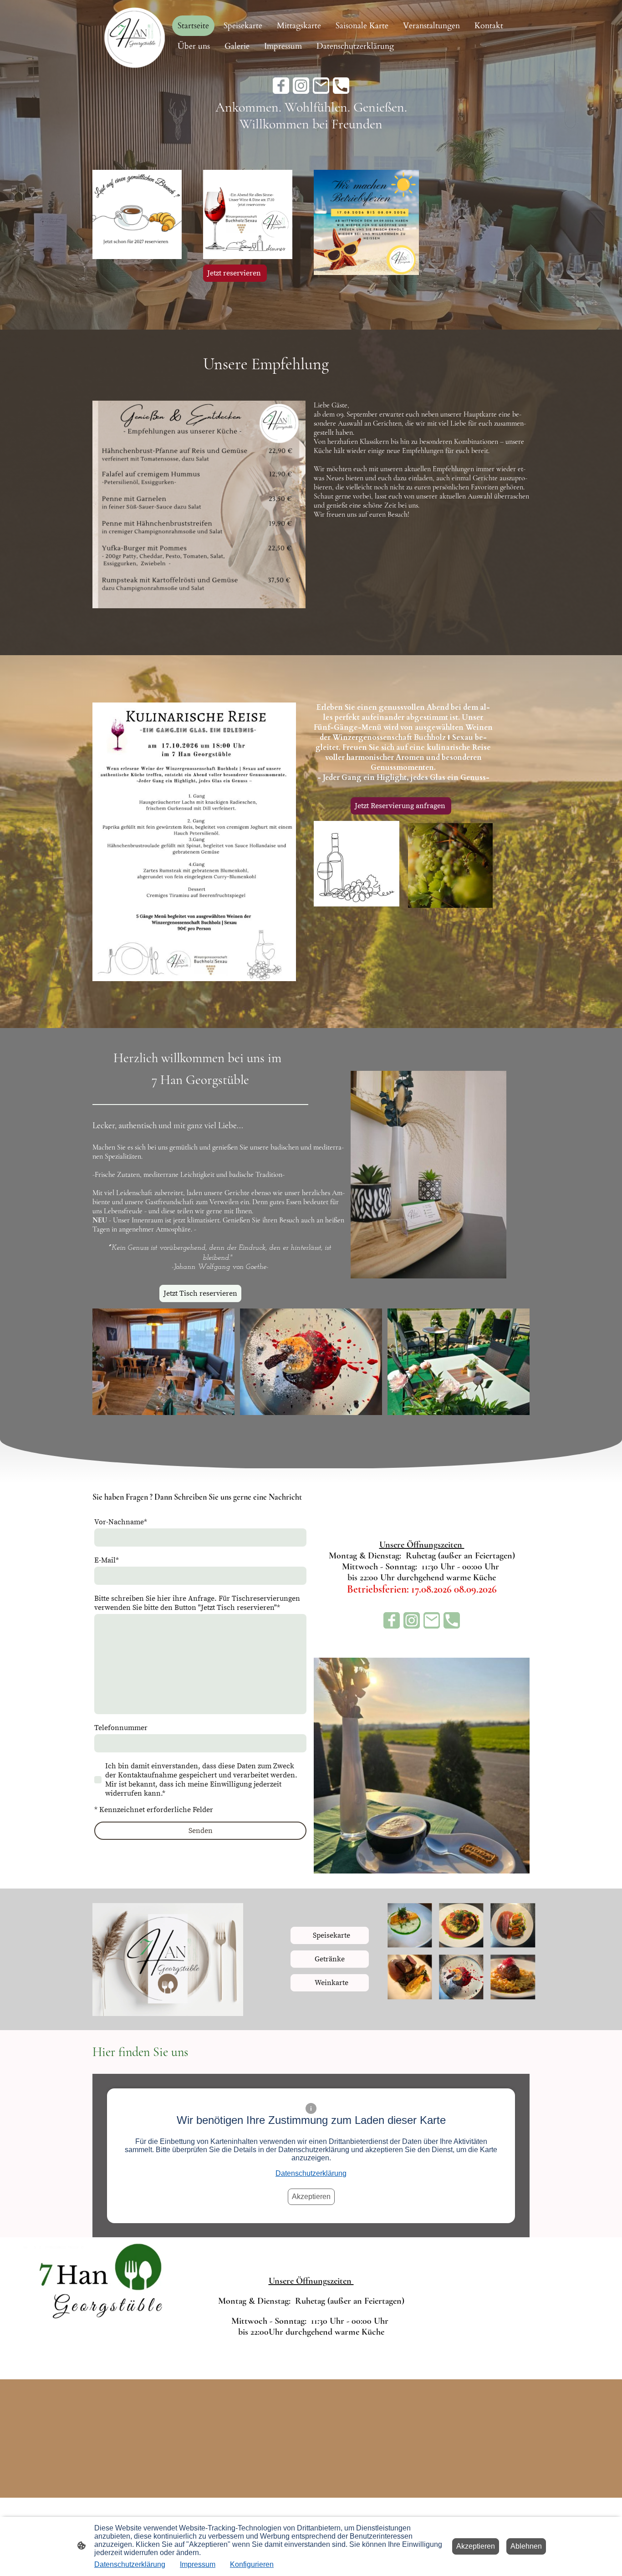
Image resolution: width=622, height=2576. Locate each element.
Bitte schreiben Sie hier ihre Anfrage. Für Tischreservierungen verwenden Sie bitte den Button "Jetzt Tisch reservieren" (197, 1603)
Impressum (198, 2564)
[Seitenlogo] (135, 36)
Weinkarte (330, 1983)
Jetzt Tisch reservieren (200, 1293)
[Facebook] (281, 86)
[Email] (321, 86)
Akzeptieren (311, 2197)
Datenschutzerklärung (311, 2173)
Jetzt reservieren (235, 273)
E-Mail (107, 1560)
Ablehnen (526, 2546)
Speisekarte (330, 1935)
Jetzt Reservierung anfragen (401, 806)
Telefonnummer (121, 1728)
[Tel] (341, 86)
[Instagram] (301, 86)
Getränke (330, 1959)
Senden (201, 1831)
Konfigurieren (252, 2564)
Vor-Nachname (121, 1522)
